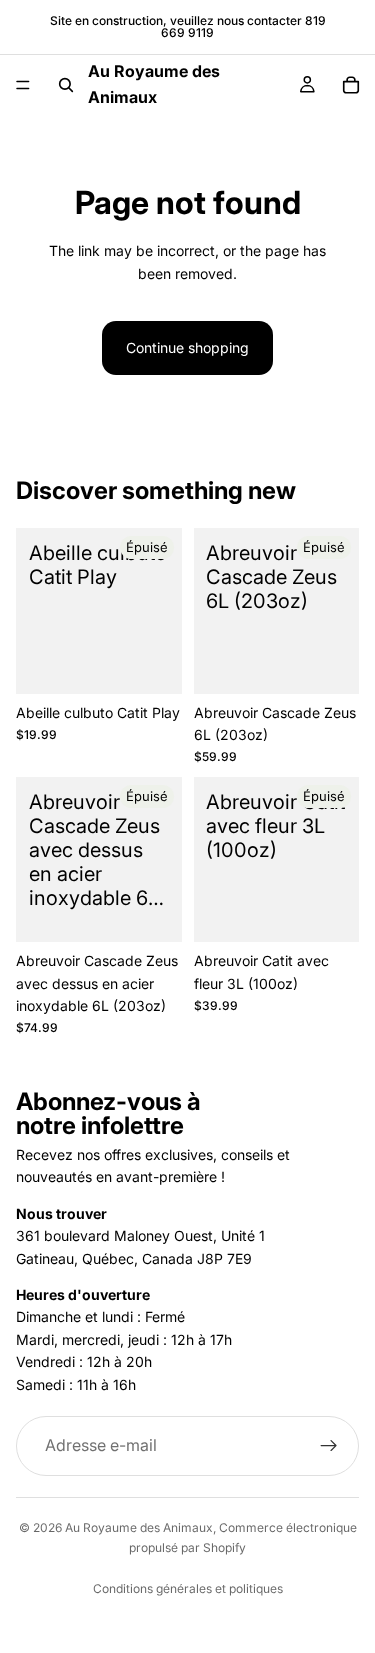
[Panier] (351, 85)
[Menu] (23, 85)
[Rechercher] (66, 85)
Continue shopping (187, 347)
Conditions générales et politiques (188, 1588)
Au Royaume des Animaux (139, 1527)
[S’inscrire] (329, 1446)
